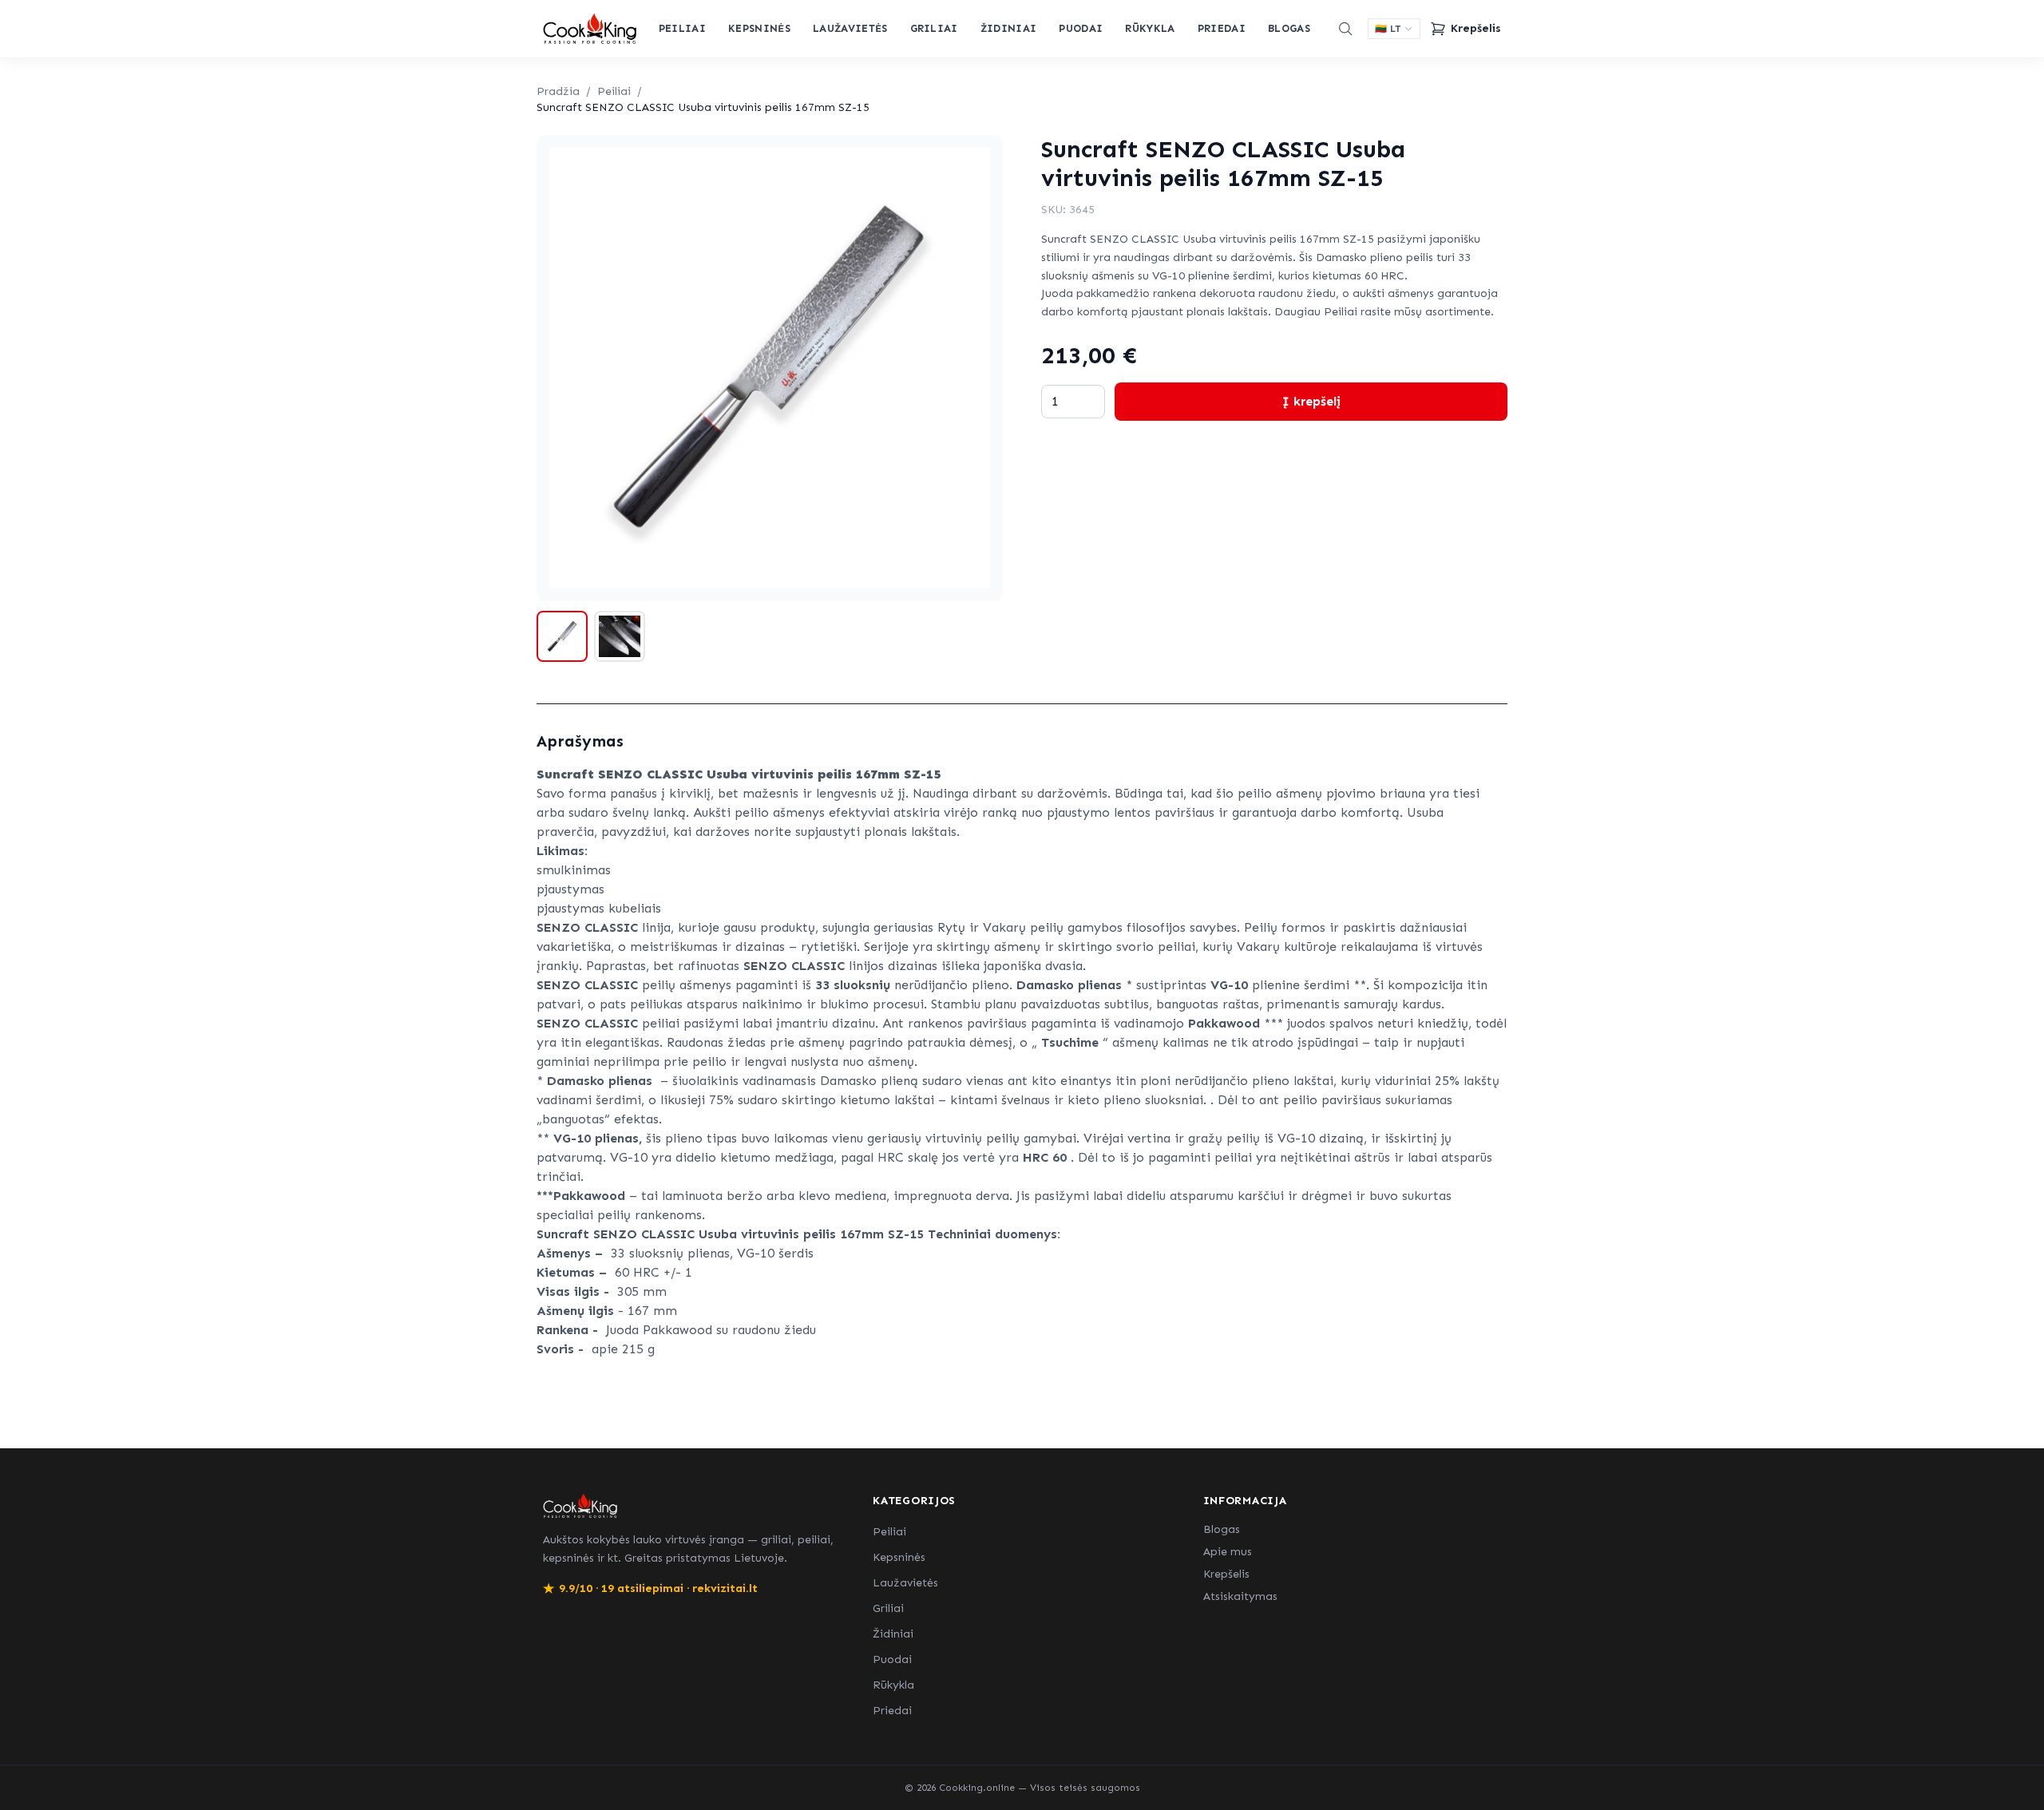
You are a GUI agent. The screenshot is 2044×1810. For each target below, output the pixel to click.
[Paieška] (1345, 29)
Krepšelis (1226, 1574)
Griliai (934, 28)
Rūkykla (1150, 28)
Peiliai (682, 28)
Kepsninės (759, 28)
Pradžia (558, 91)
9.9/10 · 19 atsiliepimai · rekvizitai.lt (650, 1588)
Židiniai (1009, 28)
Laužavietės (850, 28)
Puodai (1081, 28)
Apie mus (1228, 1552)
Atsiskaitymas (1240, 1596)
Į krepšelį (1311, 401)
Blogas (1289, 28)
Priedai (1222, 28)
